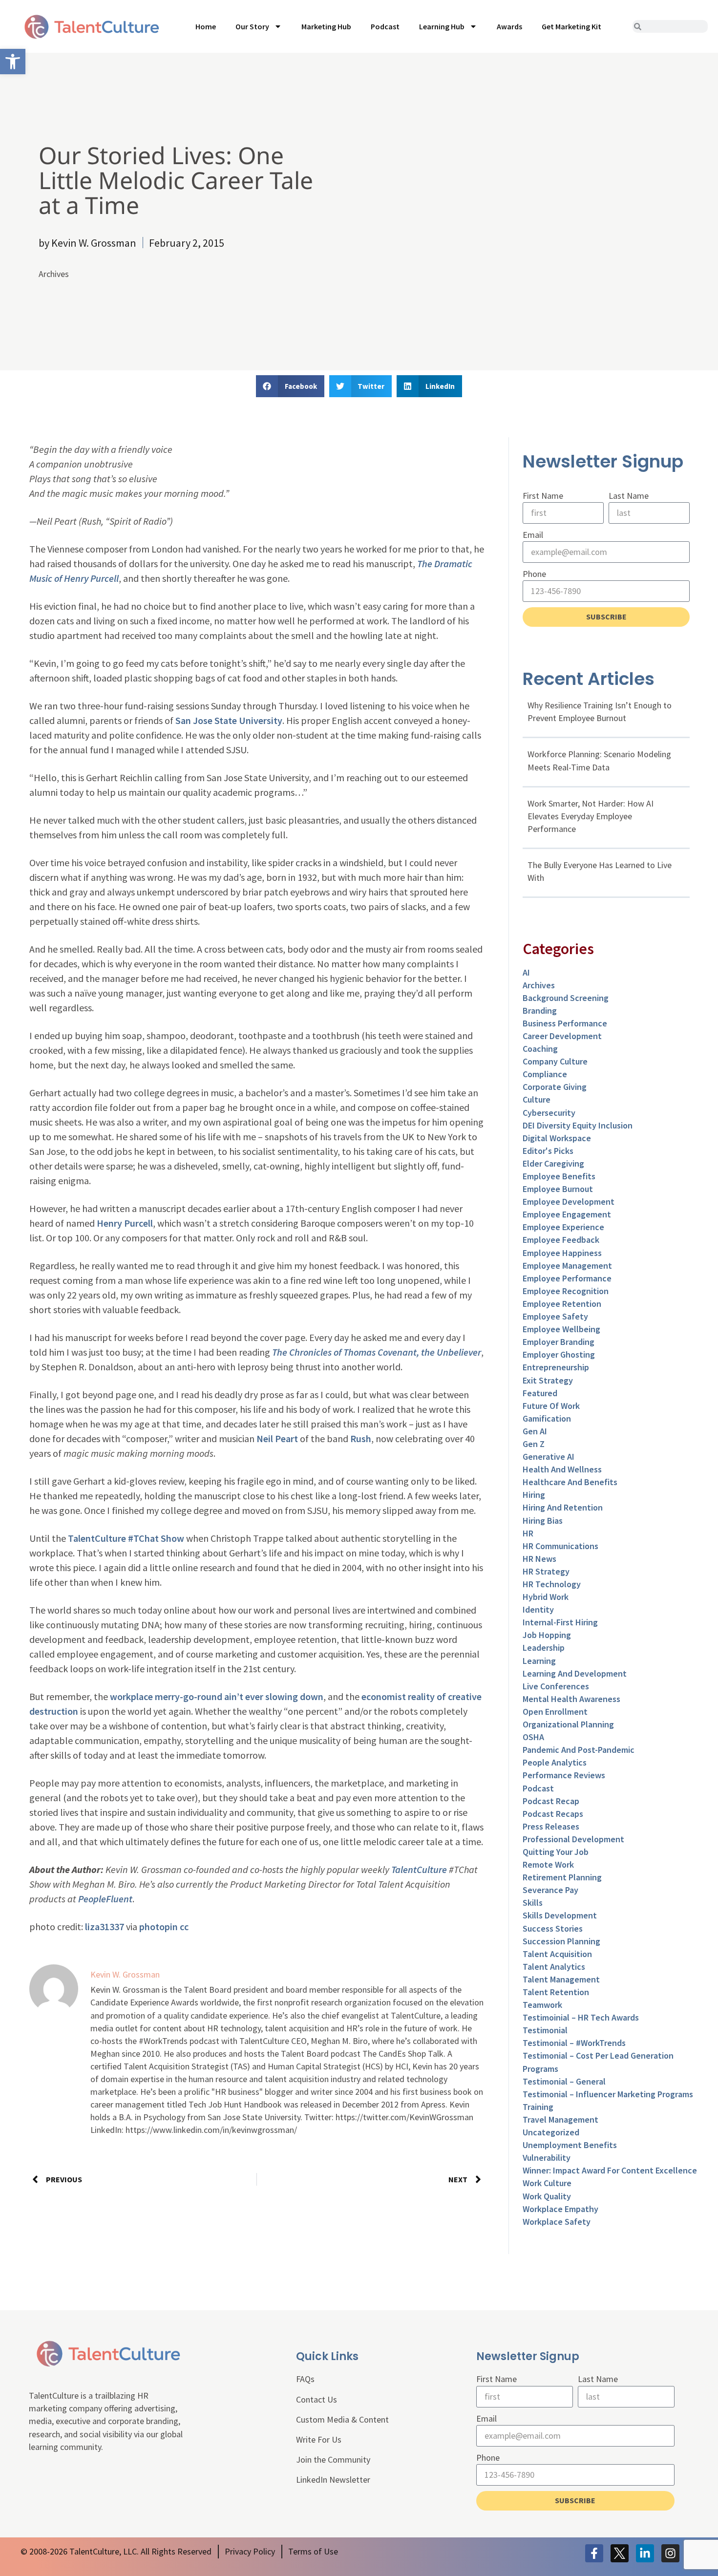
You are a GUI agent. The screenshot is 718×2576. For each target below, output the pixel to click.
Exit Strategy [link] (548, 1380)
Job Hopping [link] (547, 1635)
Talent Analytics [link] (554, 1967)
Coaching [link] (540, 1049)
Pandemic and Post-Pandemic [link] (579, 1750)
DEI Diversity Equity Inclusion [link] (578, 1125)
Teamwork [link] (542, 2005)
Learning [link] (539, 1661)
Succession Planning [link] (561, 1941)
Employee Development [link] (569, 1202)
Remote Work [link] (548, 1864)
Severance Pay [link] (550, 1890)
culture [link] (537, 1099)
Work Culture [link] (547, 2183)
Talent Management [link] (561, 1979)
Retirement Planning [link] (562, 1877)
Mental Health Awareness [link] (571, 1699)
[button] (290, 386)
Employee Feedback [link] (561, 1240)
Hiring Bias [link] (543, 1521)
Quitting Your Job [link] (556, 1852)
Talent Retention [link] (556, 1992)
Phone (534, 574)
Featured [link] (540, 1393)
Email (533, 535)
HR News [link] (539, 1559)
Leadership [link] (544, 1648)
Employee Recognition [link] (566, 1291)
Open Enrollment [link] (555, 1712)
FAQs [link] (305, 2379)
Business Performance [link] (565, 1023)
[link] (13, 62)
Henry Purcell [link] (125, 1223)
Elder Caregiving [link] (553, 1163)
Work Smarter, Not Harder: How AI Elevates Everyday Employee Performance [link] (591, 816)
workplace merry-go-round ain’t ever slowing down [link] (217, 1696)
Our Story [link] (252, 26)
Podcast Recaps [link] (553, 1814)
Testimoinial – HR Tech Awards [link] (581, 2017)
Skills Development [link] (560, 1915)
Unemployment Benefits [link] (570, 2145)
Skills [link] (533, 1903)
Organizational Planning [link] (568, 1724)
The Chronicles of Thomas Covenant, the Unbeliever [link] (377, 1352)
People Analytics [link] (555, 1762)
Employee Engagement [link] (567, 1214)
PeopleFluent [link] (105, 1899)
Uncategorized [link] (551, 2132)
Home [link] (206, 26)
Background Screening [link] (566, 998)
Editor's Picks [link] (548, 1151)
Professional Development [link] (573, 1839)
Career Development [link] (562, 1036)
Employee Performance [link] (567, 1278)
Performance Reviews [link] (564, 1775)
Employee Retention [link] (562, 1304)
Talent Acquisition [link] (557, 1954)
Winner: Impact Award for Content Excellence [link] (610, 2170)
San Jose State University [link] (229, 720)
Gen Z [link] (534, 1444)
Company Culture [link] (555, 1061)
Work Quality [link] (547, 2196)
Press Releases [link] (551, 1826)
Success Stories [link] (553, 1928)
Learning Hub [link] (442, 26)
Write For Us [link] (319, 2439)
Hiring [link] (534, 1495)
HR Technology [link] (552, 1584)
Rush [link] (361, 1438)
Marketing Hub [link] (326, 26)
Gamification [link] (547, 1418)
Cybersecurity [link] (549, 1113)
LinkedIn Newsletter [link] (333, 2480)
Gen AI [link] (535, 1431)
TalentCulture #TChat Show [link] (126, 1538)
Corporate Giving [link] (555, 1087)
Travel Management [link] (560, 2119)
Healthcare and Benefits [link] (570, 1482)
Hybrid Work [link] (546, 1597)
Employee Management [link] (567, 1266)
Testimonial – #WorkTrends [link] (574, 2043)
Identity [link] (538, 1609)
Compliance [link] (545, 1074)
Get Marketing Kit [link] (571, 26)
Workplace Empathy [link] (560, 2209)
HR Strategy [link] (546, 1571)
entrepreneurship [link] (556, 1367)
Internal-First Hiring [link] (560, 1622)
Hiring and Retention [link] (563, 1507)
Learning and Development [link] (575, 1673)
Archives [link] (54, 274)
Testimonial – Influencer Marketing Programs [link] (608, 2094)
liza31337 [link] (105, 1927)
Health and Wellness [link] (562, 1469)
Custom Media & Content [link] (342, 2419)
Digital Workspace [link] (557, 1138)
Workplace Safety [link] (557, 2222)
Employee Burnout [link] (558, 1189)
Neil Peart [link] (277, 1438)
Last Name (629, 496)
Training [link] (538, 2107)
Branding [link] (540, 1011)
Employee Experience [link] (563, 1227)
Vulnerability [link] (547, 2158)
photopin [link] (158, 1927)
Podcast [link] (385, 26)
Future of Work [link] (551, 1406)
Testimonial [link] (545, 2030)
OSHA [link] (533, 1737)
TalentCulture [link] (419, 1869)
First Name (543, 496)
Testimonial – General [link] (564, 2081)
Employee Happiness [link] (562, 1253)
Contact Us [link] (317, 2399)
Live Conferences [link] (556, 1686)
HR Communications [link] (560, 1546)
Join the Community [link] (333, 2459)
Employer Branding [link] (559, 1342)
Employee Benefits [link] (559, 1176)
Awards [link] (509, 26)
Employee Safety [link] (555, 1316)
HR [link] (528, 1533)
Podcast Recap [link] (551, 1801)
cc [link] (184, 1927)
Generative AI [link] (549, 1457)
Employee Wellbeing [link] (561, 1329)
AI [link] (526, 972)
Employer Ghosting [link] (559, 1354)
